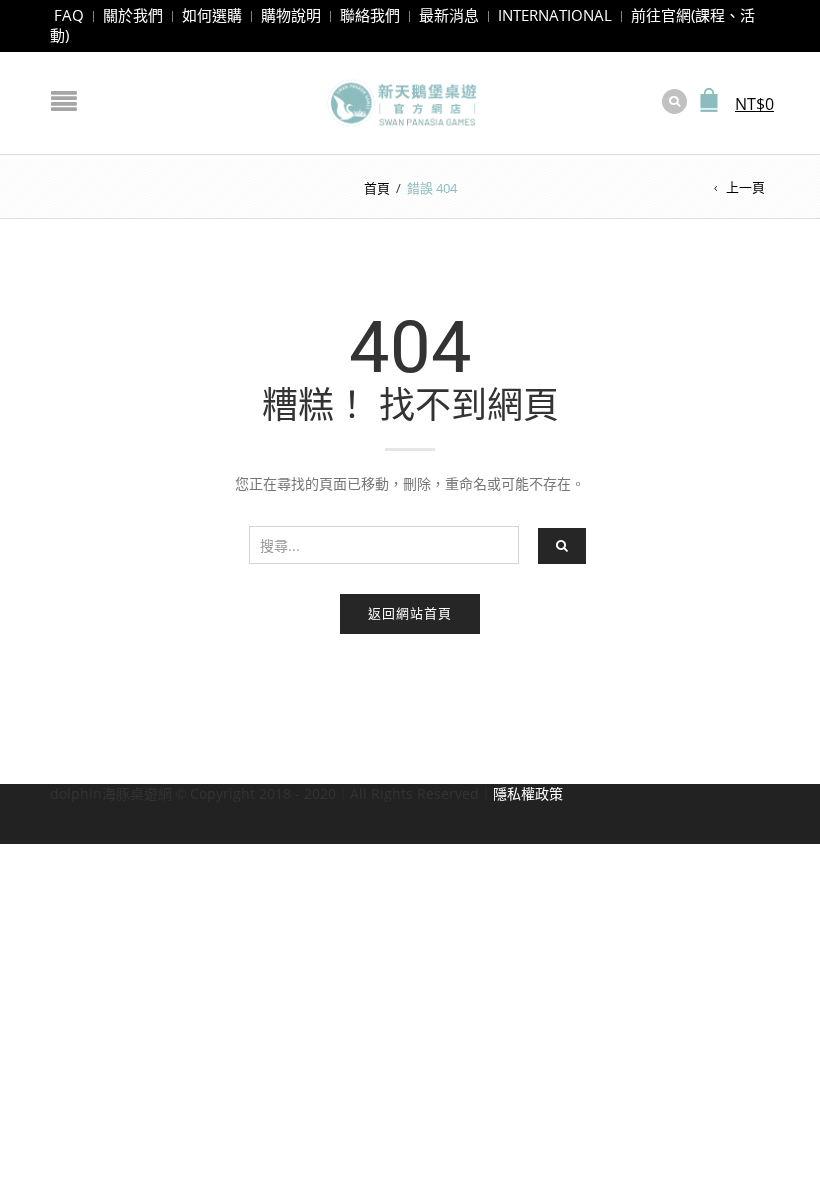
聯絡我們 (370, 15)
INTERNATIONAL (555, 15)
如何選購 (212, 15)
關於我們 (133, 15)
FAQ (69, 15)
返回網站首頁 (410, 613)
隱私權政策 (528, 793)
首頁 (377, 188)
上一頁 (745, 187)
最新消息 (449, 15)
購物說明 (291, 15)
